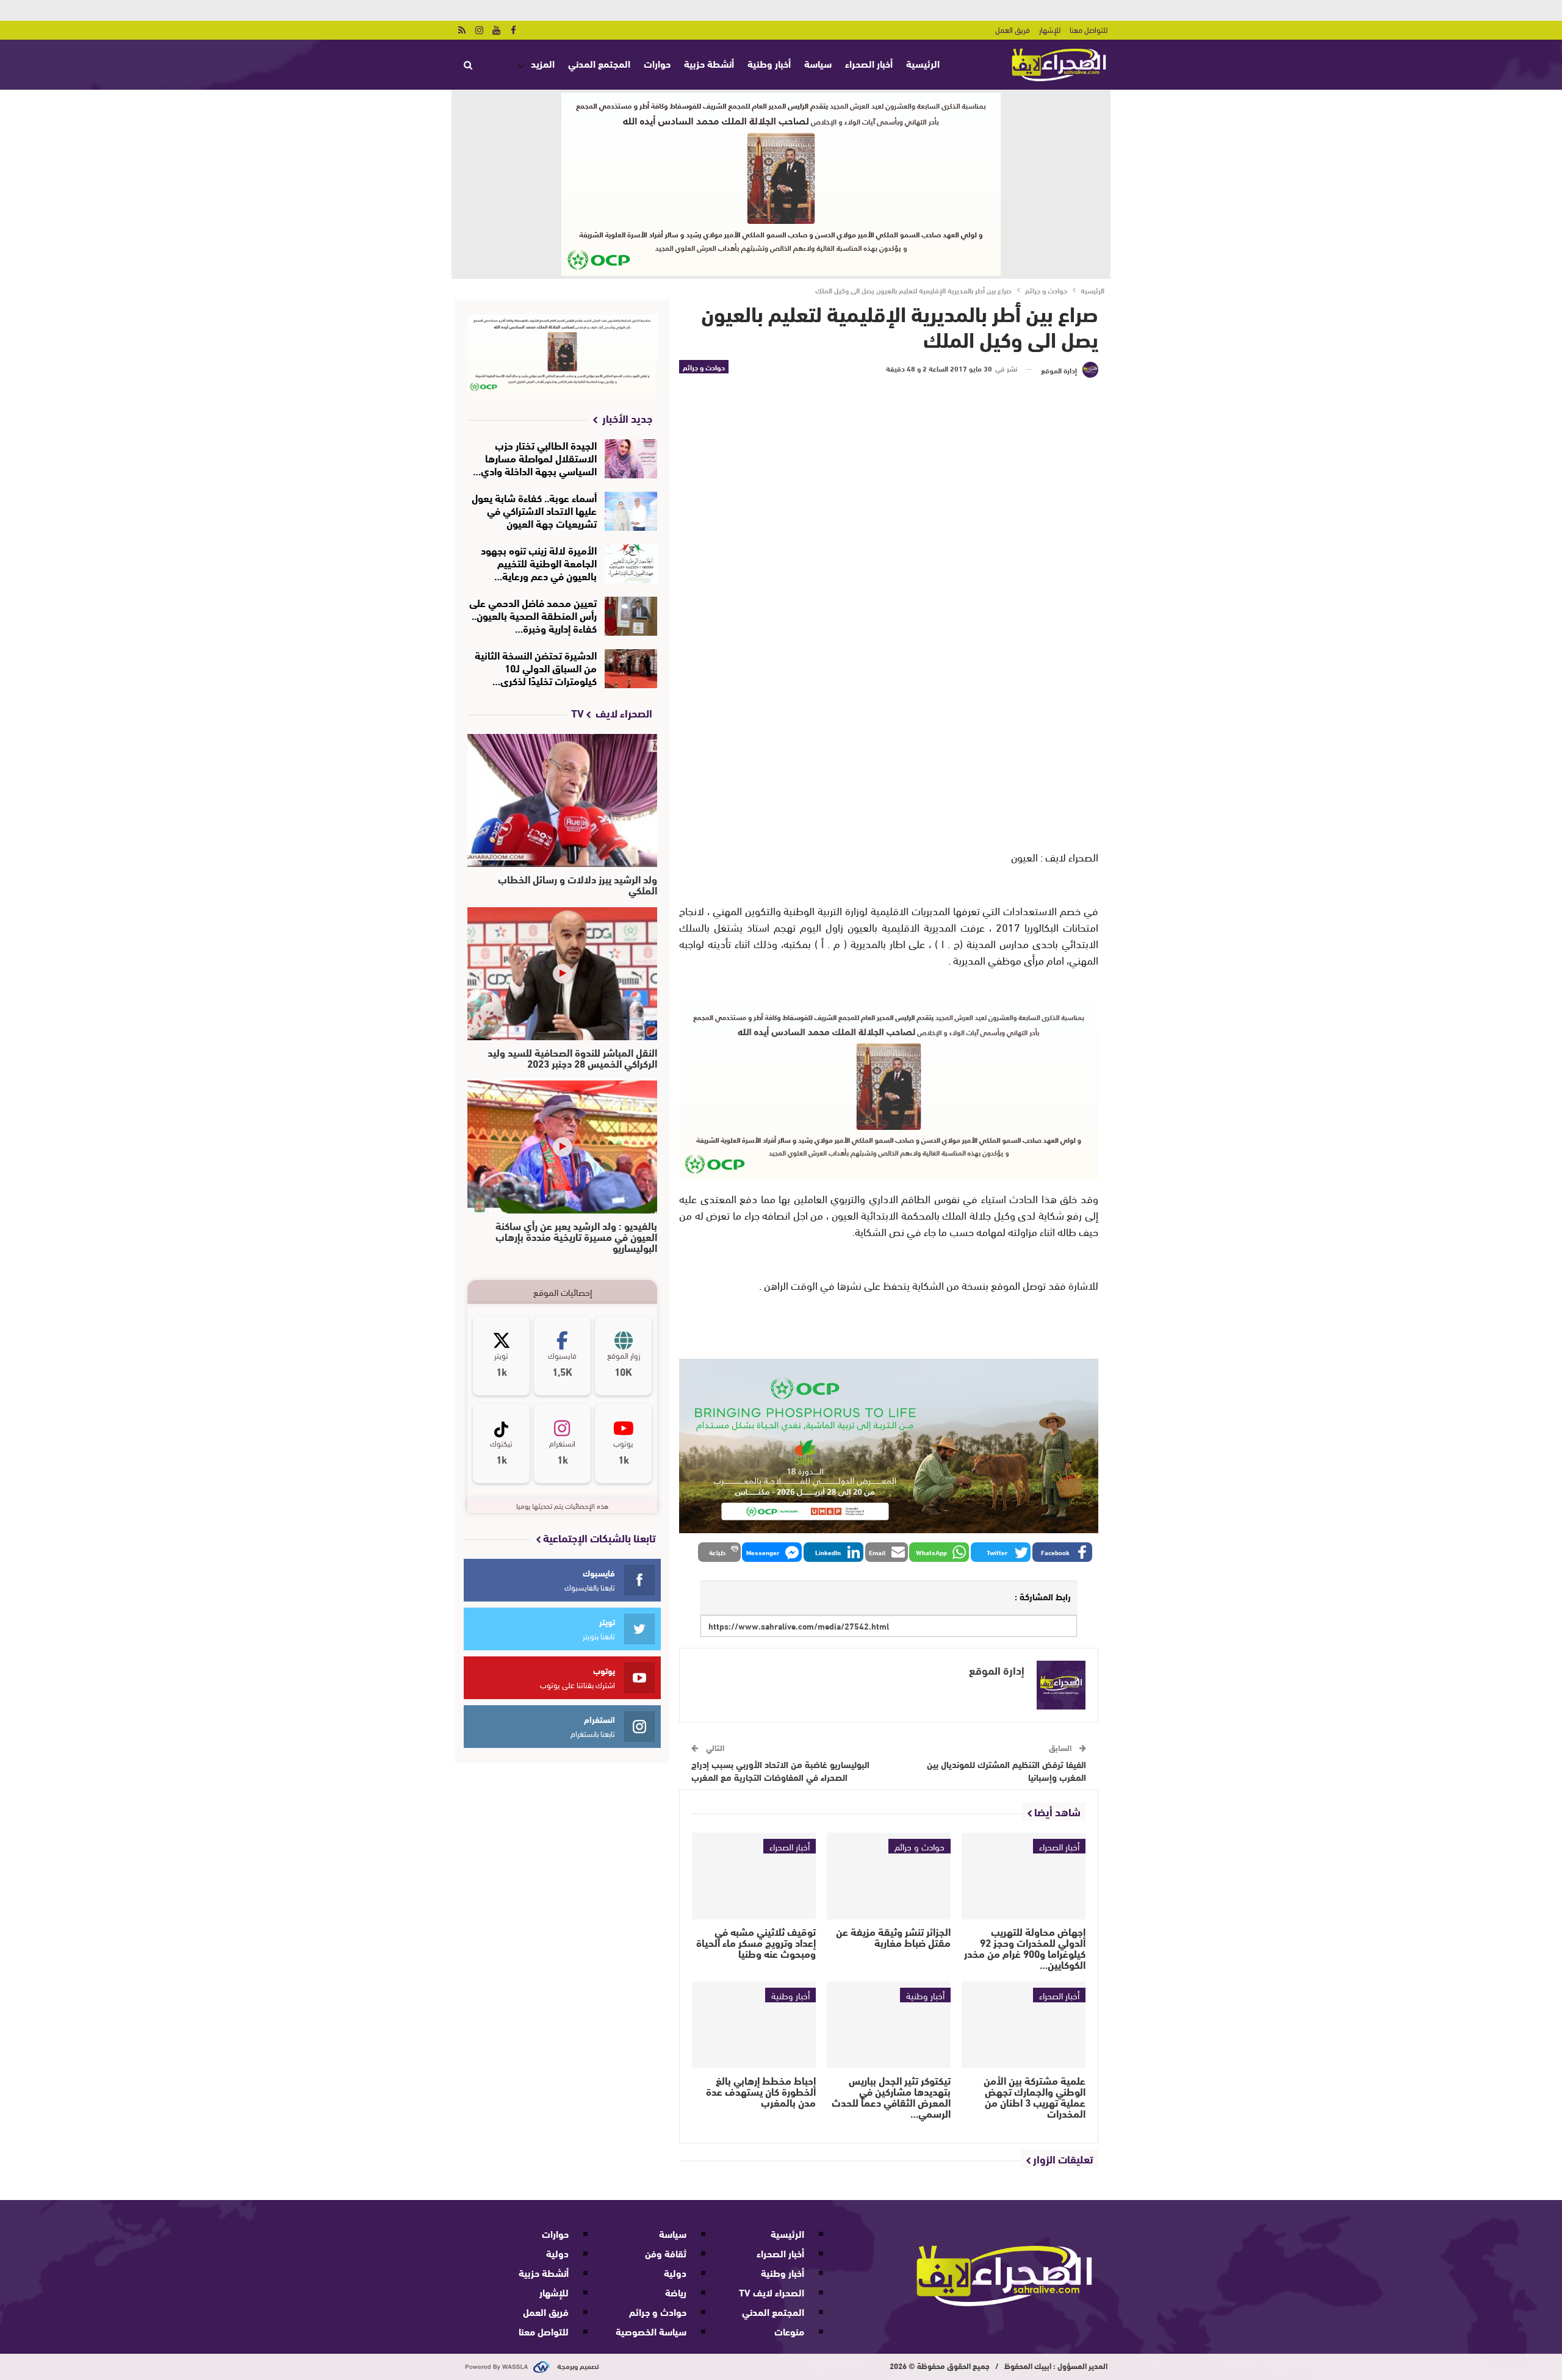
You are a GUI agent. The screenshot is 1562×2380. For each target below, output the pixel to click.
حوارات (657, 63)
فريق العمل (1013, 29)
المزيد (543, 63)
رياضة (676, 2292)
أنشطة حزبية (709, 63)
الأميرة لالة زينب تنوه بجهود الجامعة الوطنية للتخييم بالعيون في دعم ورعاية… (539, 562)
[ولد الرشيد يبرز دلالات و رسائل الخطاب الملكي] (562, 800)
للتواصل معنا (1089, 29)
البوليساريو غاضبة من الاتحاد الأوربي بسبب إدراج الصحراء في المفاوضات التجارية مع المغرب (780, 1770)
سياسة (818, 63)
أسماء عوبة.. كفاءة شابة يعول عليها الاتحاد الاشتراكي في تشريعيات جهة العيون (534, 510)
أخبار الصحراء (869, 63)
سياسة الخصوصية (651, 2331)
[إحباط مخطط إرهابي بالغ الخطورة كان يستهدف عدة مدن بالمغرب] (754, 2025)
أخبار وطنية (769, 63)
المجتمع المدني (599, 63)
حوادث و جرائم (704, 367)
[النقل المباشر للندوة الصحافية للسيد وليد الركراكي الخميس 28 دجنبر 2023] (562, 974)
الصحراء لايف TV (772, 2292)
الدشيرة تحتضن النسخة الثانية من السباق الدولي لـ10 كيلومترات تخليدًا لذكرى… (536, 667)
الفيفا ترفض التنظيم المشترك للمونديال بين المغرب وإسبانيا (1006, 1770)
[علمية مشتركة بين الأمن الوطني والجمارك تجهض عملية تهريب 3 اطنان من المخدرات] (1024, 2025)
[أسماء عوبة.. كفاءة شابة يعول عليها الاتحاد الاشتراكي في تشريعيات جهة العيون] (631, 511)
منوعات (789, 2331)
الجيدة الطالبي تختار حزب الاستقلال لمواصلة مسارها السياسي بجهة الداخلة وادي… (535, 457)
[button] (1062, 1552)
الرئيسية (923, 63)
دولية (675, 2272)
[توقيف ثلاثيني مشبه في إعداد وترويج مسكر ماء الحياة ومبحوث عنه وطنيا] (754, 1876)
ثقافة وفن (666, 2253)
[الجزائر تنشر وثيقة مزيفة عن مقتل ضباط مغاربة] (889, 1876)
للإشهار (1050, 29)
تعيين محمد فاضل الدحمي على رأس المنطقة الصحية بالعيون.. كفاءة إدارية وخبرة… (533, 615)
